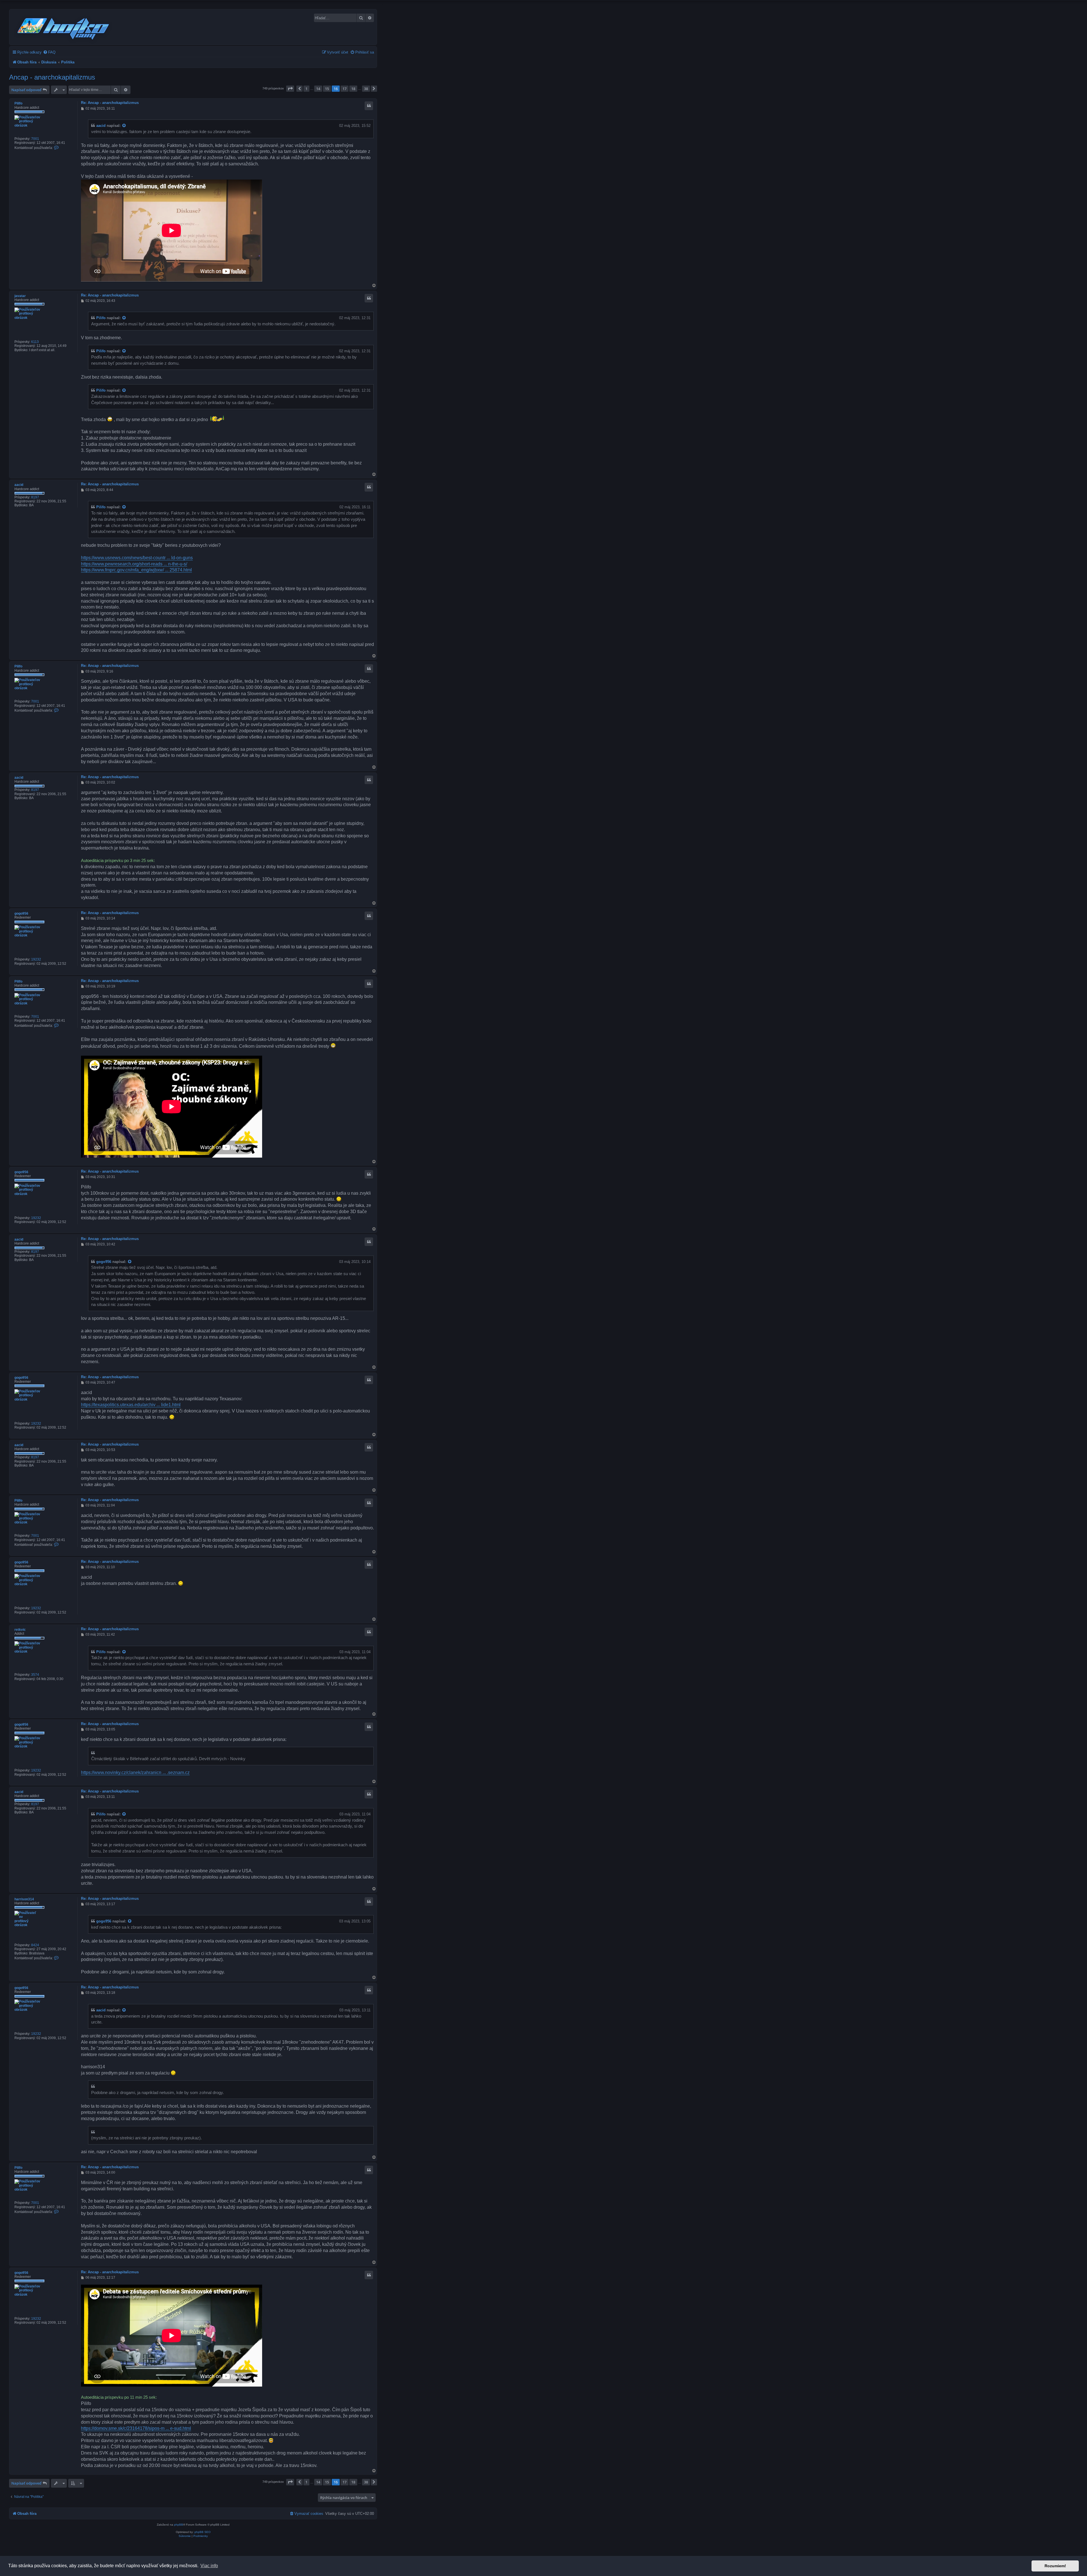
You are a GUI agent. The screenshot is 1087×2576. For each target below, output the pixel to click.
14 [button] (318, 89)
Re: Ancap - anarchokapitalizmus (110, 103)
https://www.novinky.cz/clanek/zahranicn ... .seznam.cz (135, 1773)
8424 (35, 1945)
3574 (35, 1675)
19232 (36, 959)
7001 (35, 139)
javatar (20, 296)
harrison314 (24, 1899)
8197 (35, 497)
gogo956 (21, 914)
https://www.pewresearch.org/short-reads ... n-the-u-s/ (134, 564)
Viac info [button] (209, 2566)
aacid (101, 126)
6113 (35, 342)
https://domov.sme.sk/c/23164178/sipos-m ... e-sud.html (136, 2428)
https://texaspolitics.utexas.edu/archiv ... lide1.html (131, 1405)
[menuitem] (49, 52)
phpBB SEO (203, 2532)
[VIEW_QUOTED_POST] (124, 126)
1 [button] (306, 89)
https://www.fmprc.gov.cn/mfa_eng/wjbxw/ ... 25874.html (136, 570)
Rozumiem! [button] (1055, 2566)
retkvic (20, 1630)
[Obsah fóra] (64, 28)
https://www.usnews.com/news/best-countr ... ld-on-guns (137, 558)
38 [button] (366, 89)
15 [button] (327, 89)
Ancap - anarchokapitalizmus (52, 77)
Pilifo (18, 103)
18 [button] (353, 89)
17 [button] (344, 89)
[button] (290, 89)
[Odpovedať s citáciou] (369, 106)
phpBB (179, 2525)
